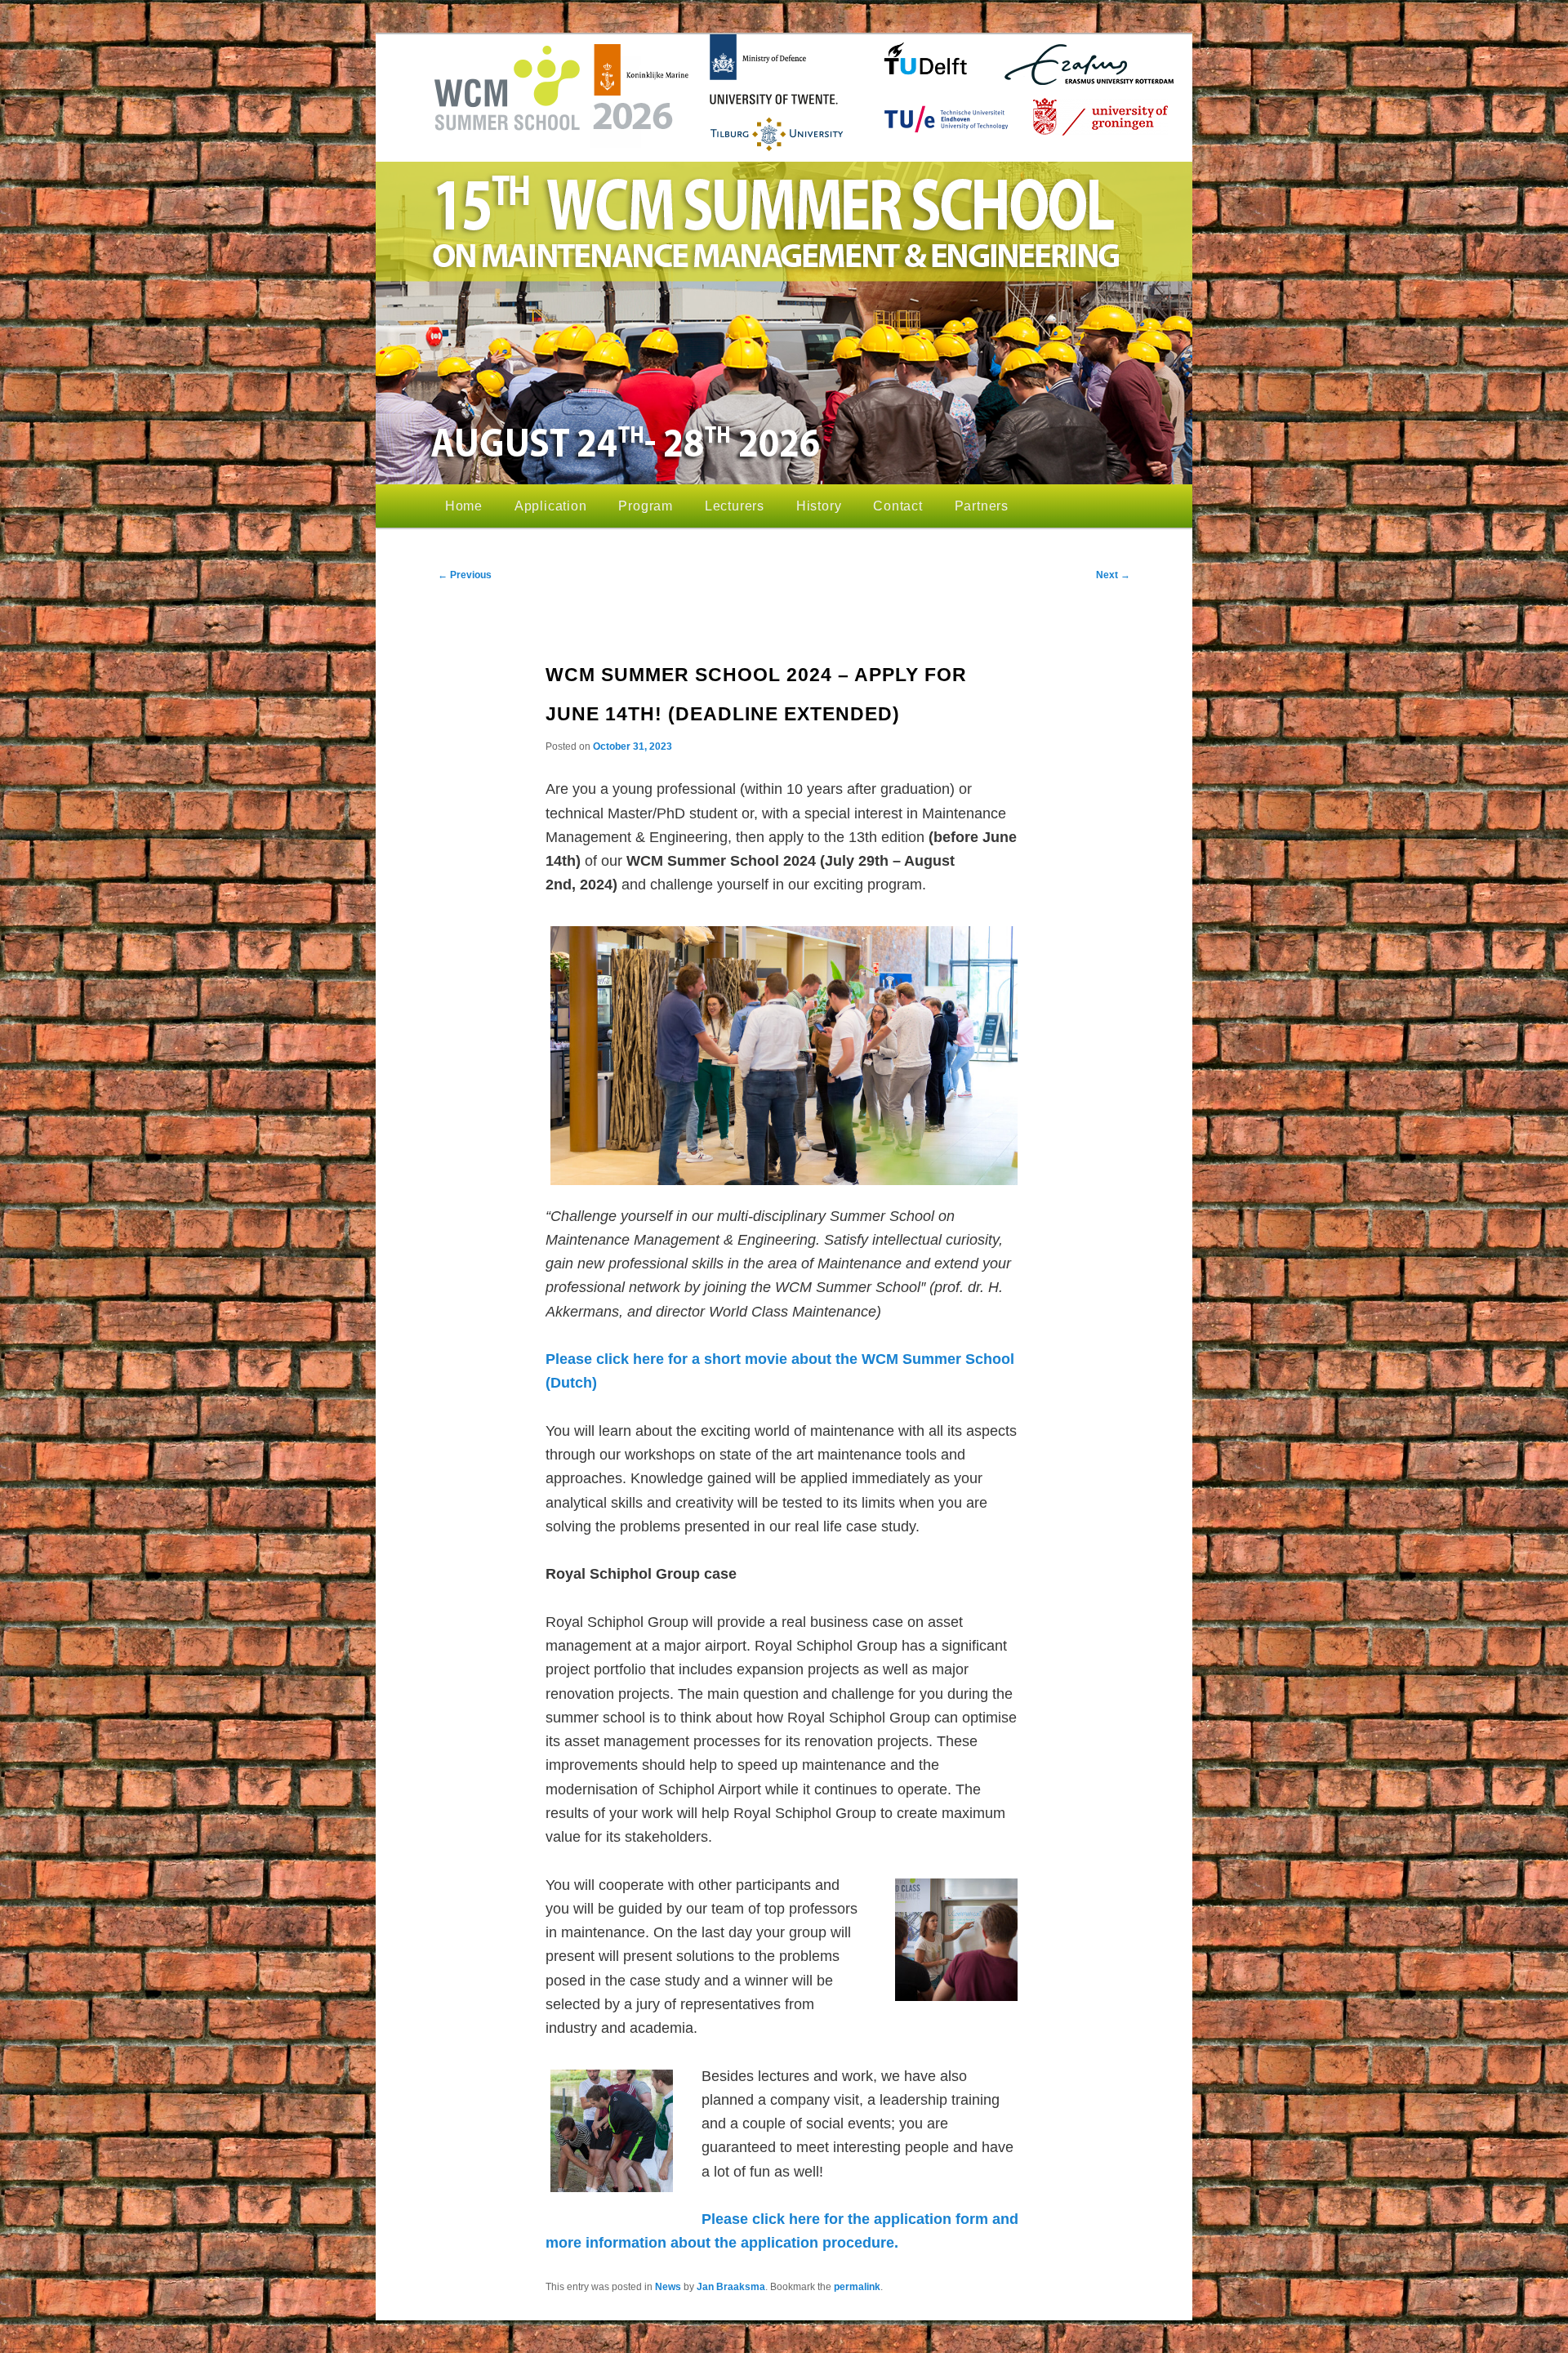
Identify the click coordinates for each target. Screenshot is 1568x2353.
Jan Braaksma (731, 2287)
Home (464, 506)
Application (551, 506)
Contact (898, 506)
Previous (465, 575)
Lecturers (735, 506)
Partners (982, 506)
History (819, 506)
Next (1113, 575)
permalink (857, 2287)
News (668, 2287)
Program (646, 506)
